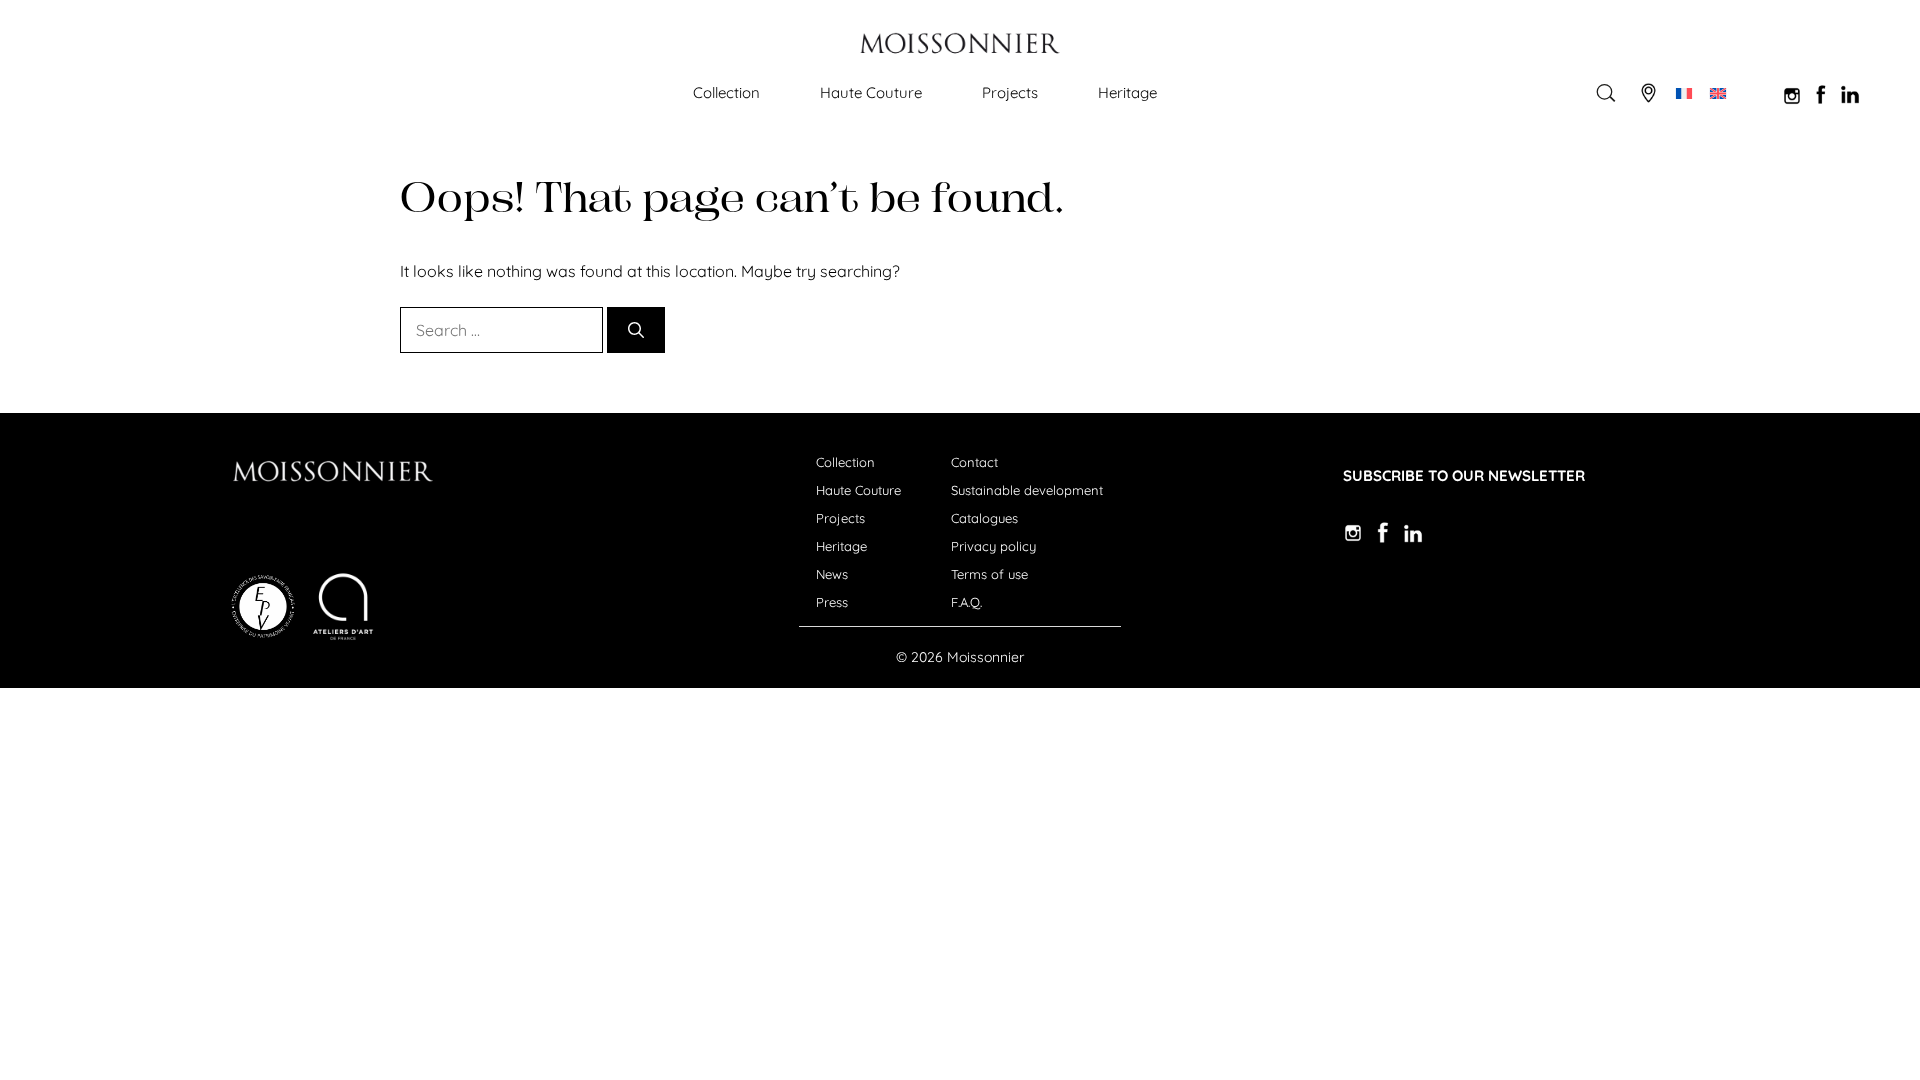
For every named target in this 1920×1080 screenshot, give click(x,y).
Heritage (1127, 92)
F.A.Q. (966, 602)
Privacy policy (993, 546)
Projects (1010, 92)
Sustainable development (1027, 490)
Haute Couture (871, 92)
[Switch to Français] (1684, 93)
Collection (726, 92)
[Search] (636, 330)
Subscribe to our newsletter (1464, 475)
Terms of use (989, 574)
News (832, 574)
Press (832, 602)
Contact (974, 462)
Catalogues (984, 518)
